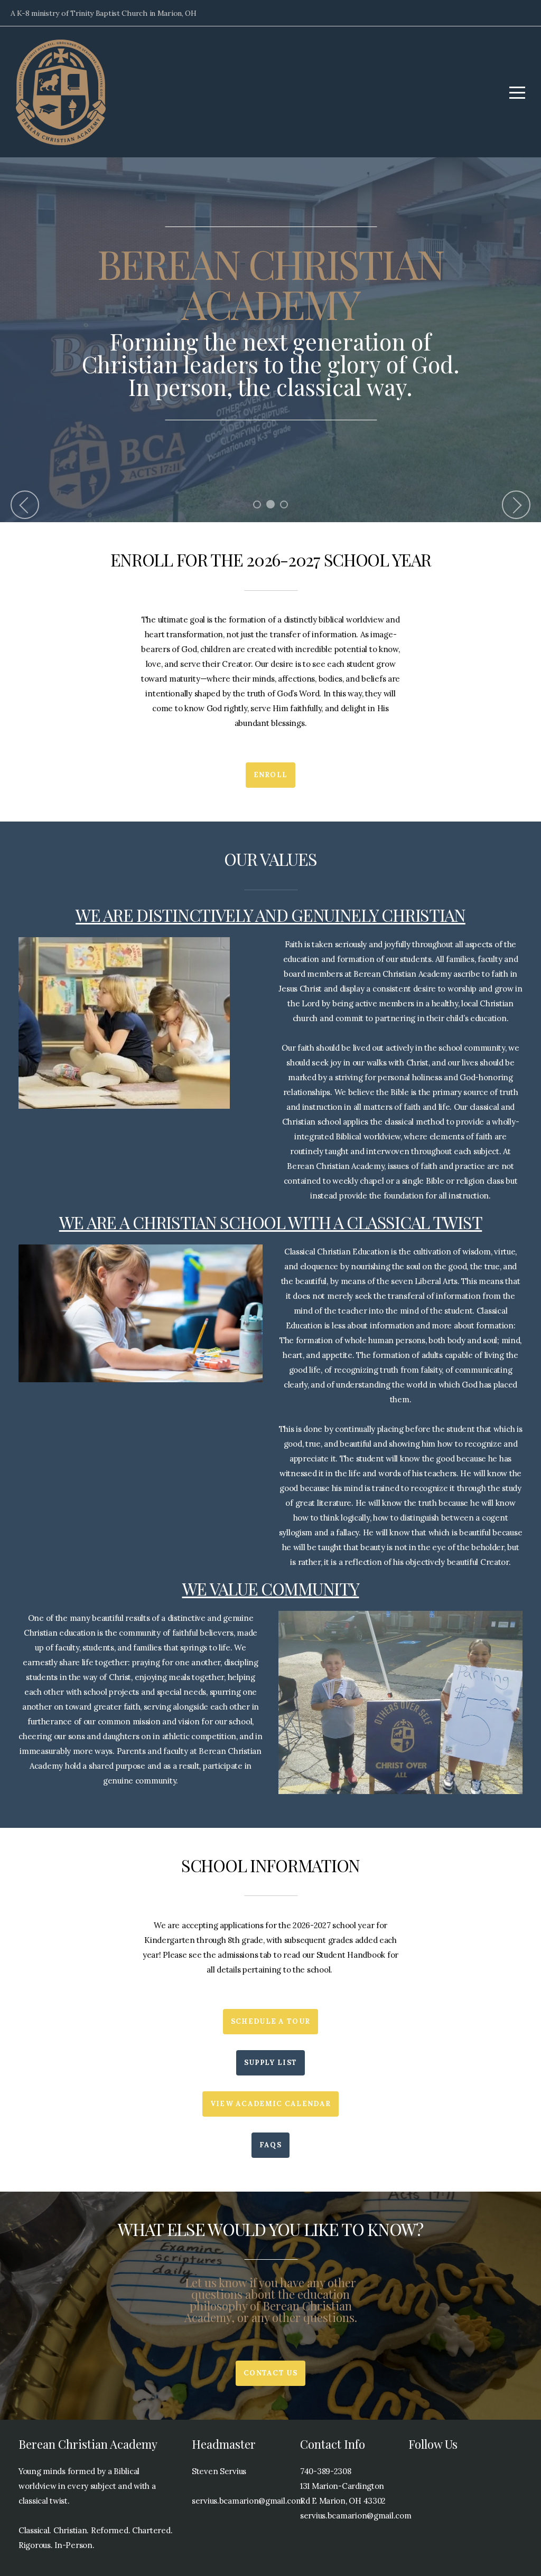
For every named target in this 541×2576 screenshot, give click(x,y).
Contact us (270, 2373)
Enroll (271, 775)
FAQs (270, 2145)
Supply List (270, 2063)
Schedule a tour (271, 2021)
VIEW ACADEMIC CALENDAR (271, 2104)
